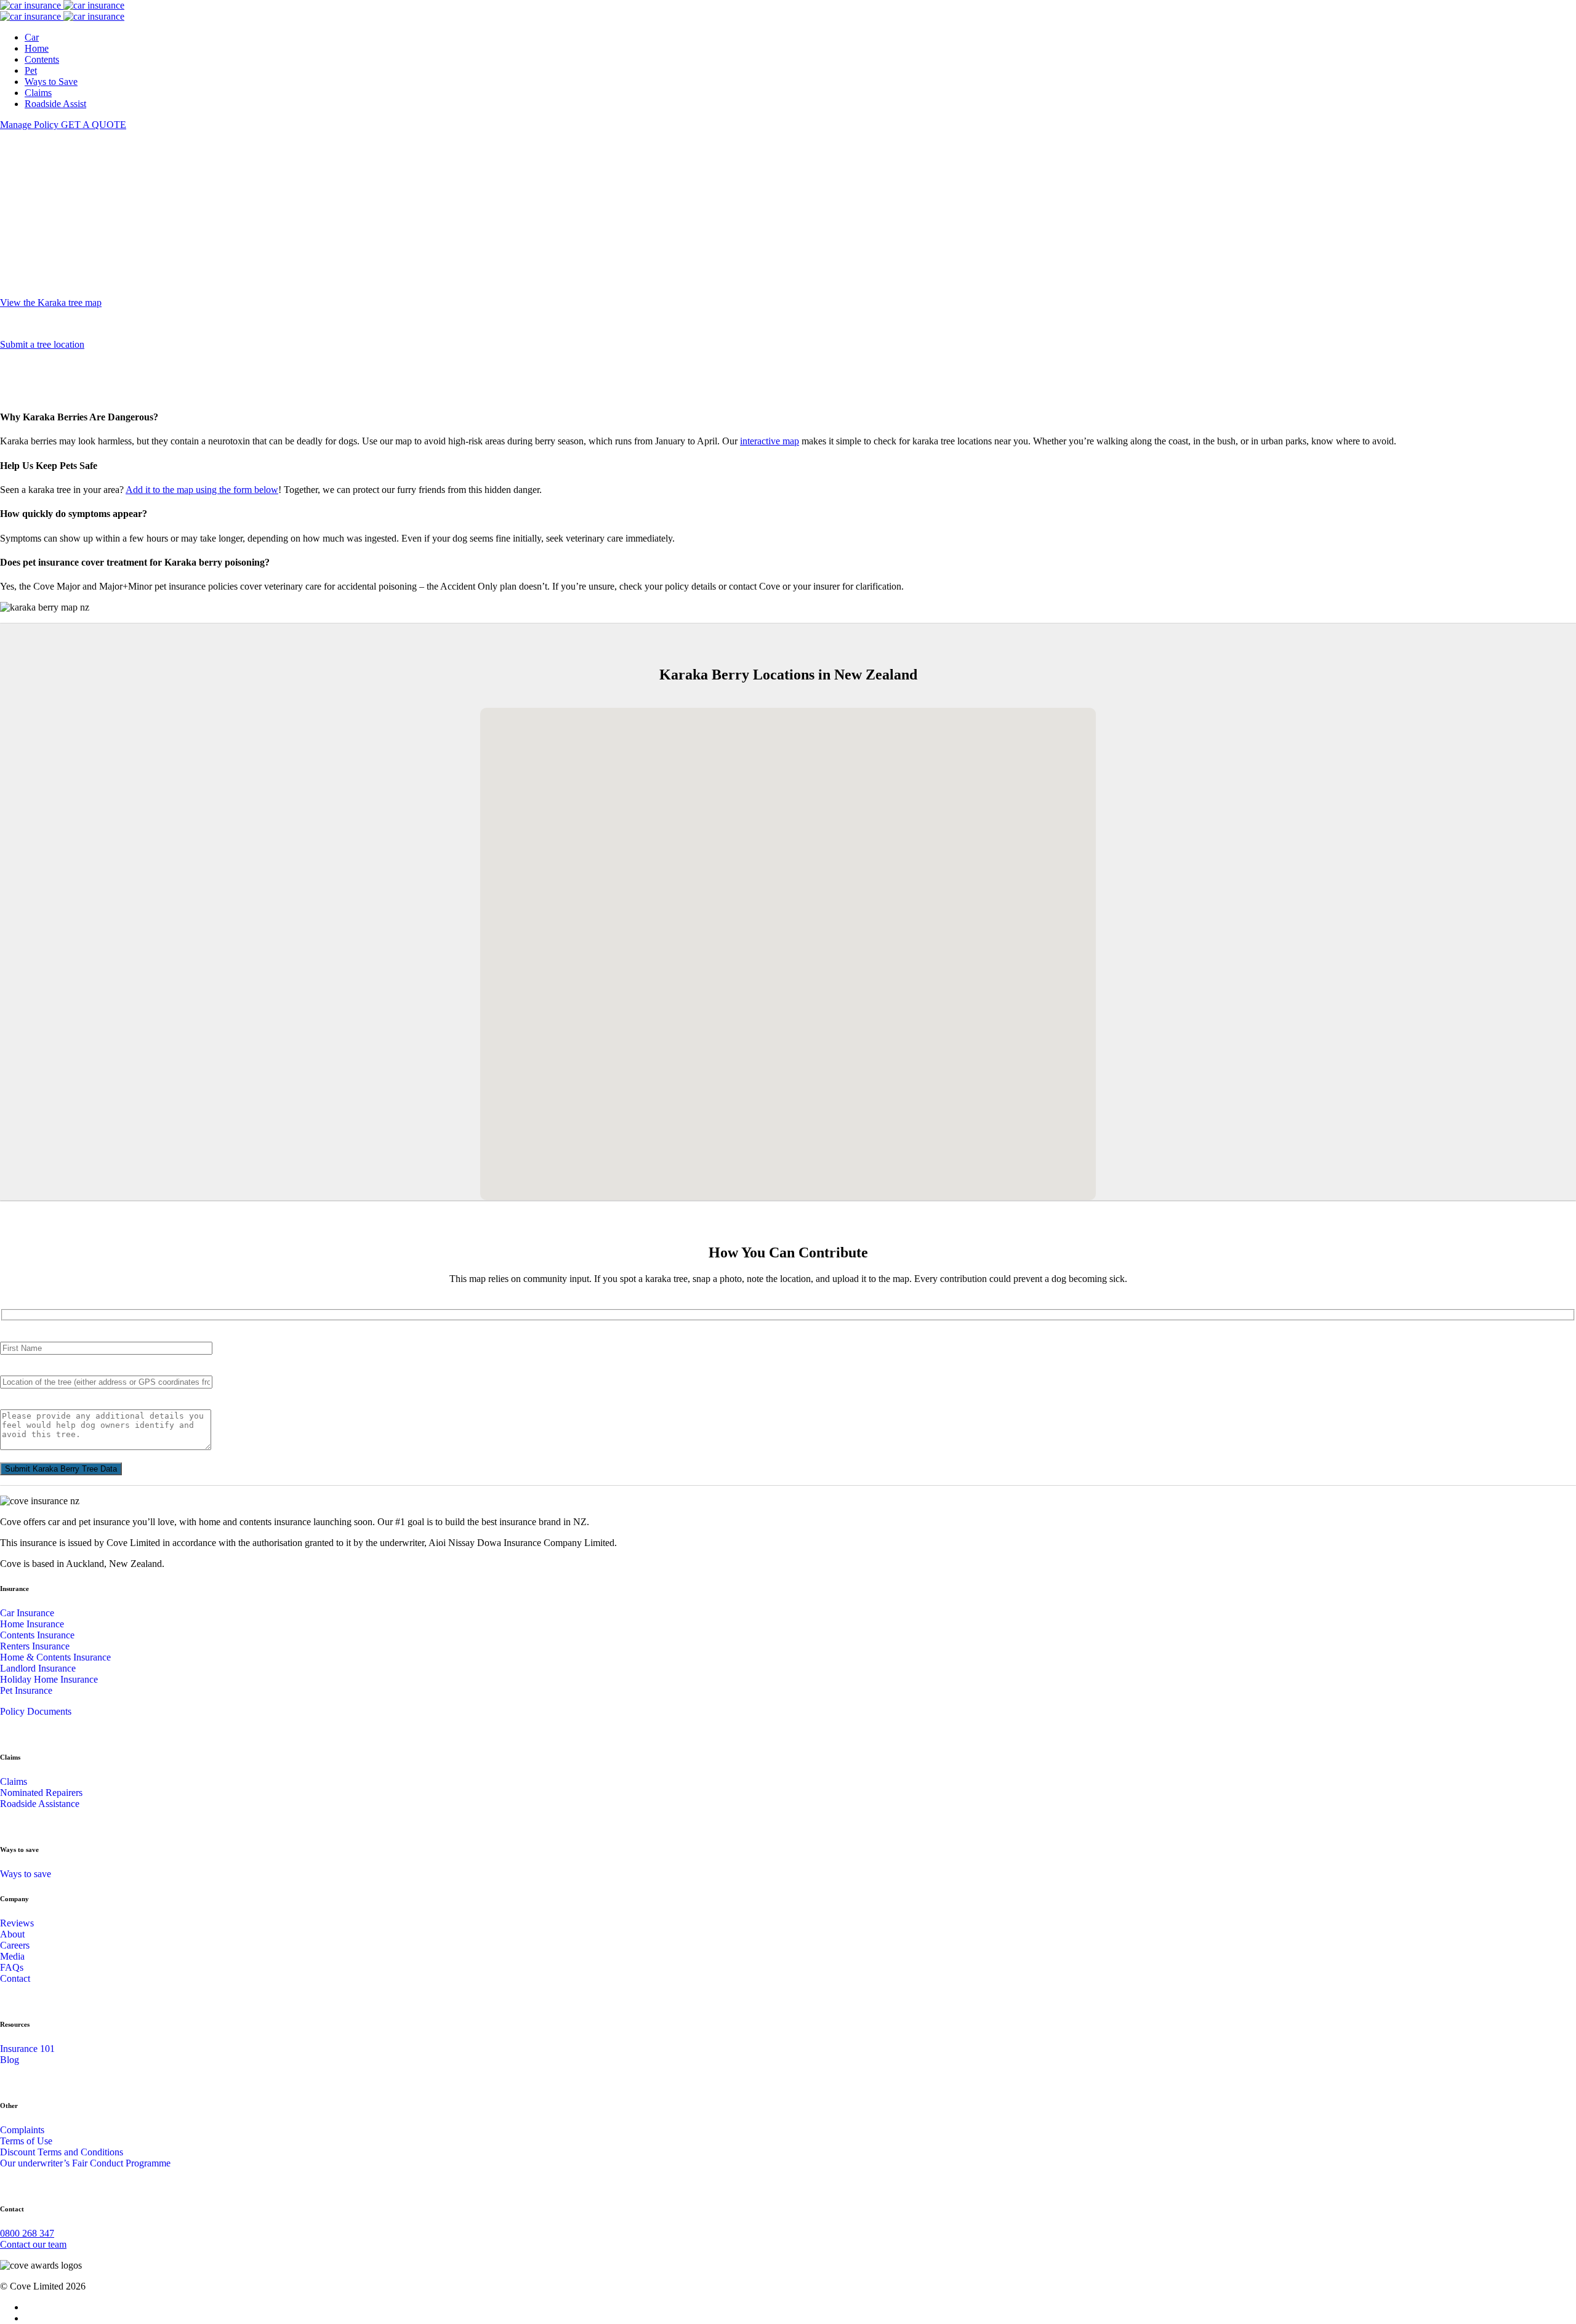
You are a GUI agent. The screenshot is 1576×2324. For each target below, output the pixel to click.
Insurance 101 (27, 2049)
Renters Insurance (35, 1646)
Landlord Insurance (38, 1668)
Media (12, 1956)
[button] (771, 903)
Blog (10, 2060)
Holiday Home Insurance (49, 1679)
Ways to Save (51, 82)
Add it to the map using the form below (202, 490)
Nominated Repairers (41, 1793)
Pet (31, 70)
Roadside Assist (55, 104)
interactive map (770, 441)
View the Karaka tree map (51, 303)
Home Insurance (32, 1624)
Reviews (17, 1923)
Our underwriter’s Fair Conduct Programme (85, 2163)
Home (37, 48)
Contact (15, 1978)
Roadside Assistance (40, 1804)
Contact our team (33, 2244)
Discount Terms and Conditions (62, 2152)
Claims (38, 93)
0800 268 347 (27, 2233)
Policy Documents (36, 1711)
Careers (15, 1945)
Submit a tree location (42, 344)
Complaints (22, 2130)
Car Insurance (27, 1613)
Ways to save (26, 1874)
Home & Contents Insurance (55, 1657)
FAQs (12, 1967)
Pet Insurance (26, 1690)
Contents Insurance (37, 1635)
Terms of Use (26, 2141)
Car (32, 37)
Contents (42, 59)
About (12, 1934)
